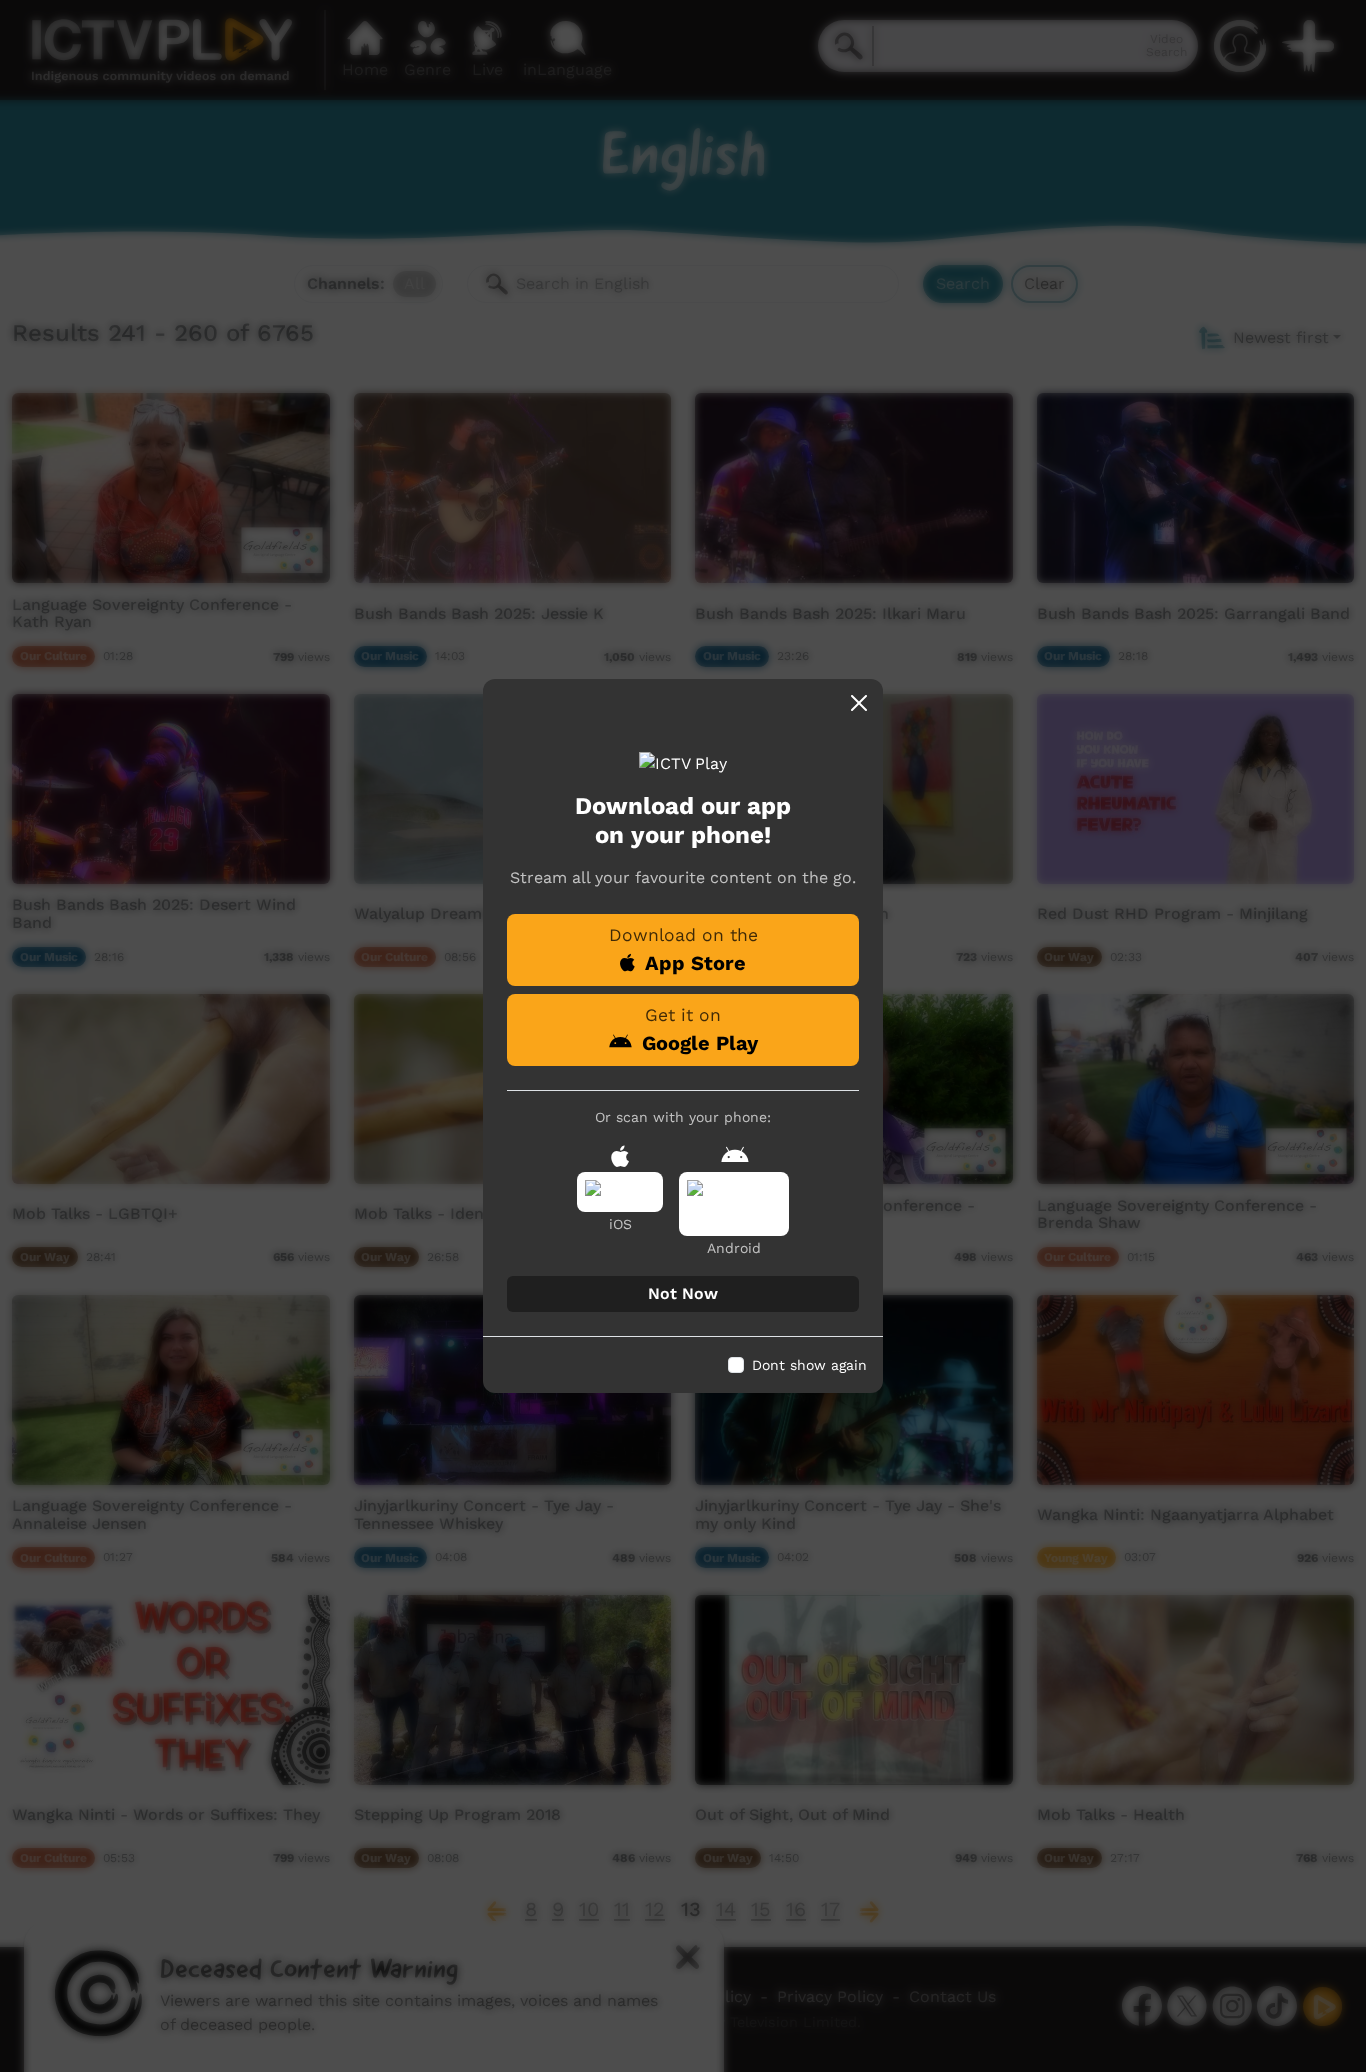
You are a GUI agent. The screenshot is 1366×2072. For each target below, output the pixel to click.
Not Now (683, 1293)
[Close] (859, 703)
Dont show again (809, 1365)
